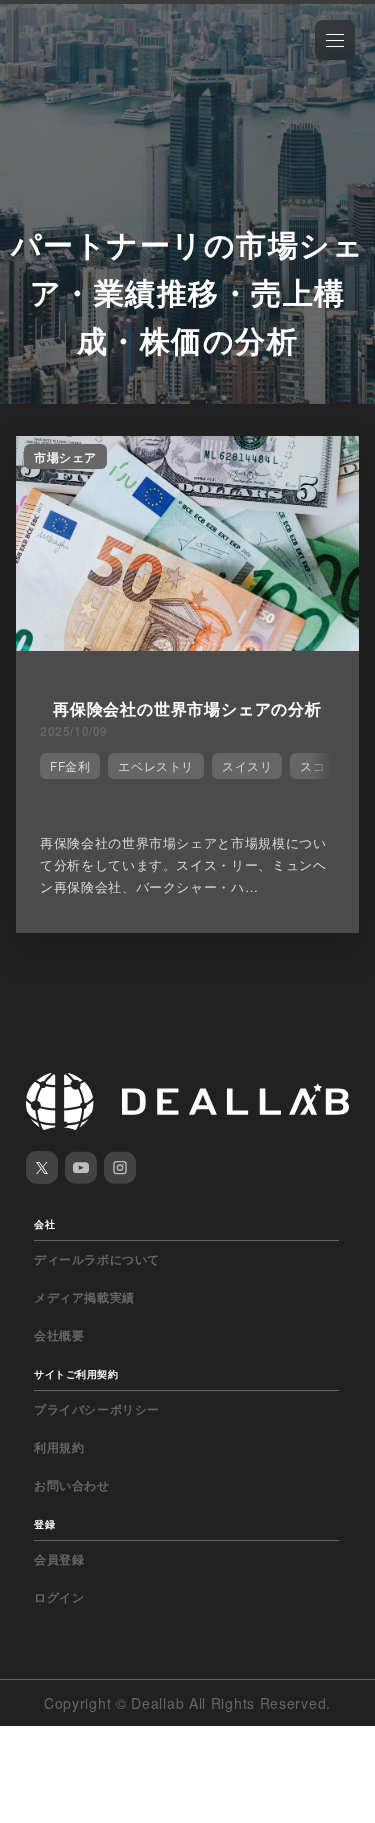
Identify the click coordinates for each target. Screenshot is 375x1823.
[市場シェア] (187, 645)
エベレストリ (156, 765)
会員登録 (59, 1559)
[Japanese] (71, 62)
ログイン (59, 1597)
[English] (37, 62)
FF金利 (70, 765)
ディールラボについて (97, 1259)
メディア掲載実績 (84, 1297)
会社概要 (59, 1335)
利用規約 (59, 1447)
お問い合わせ (72, 1485)
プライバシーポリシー (97, 1409)
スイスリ (247, 765)
